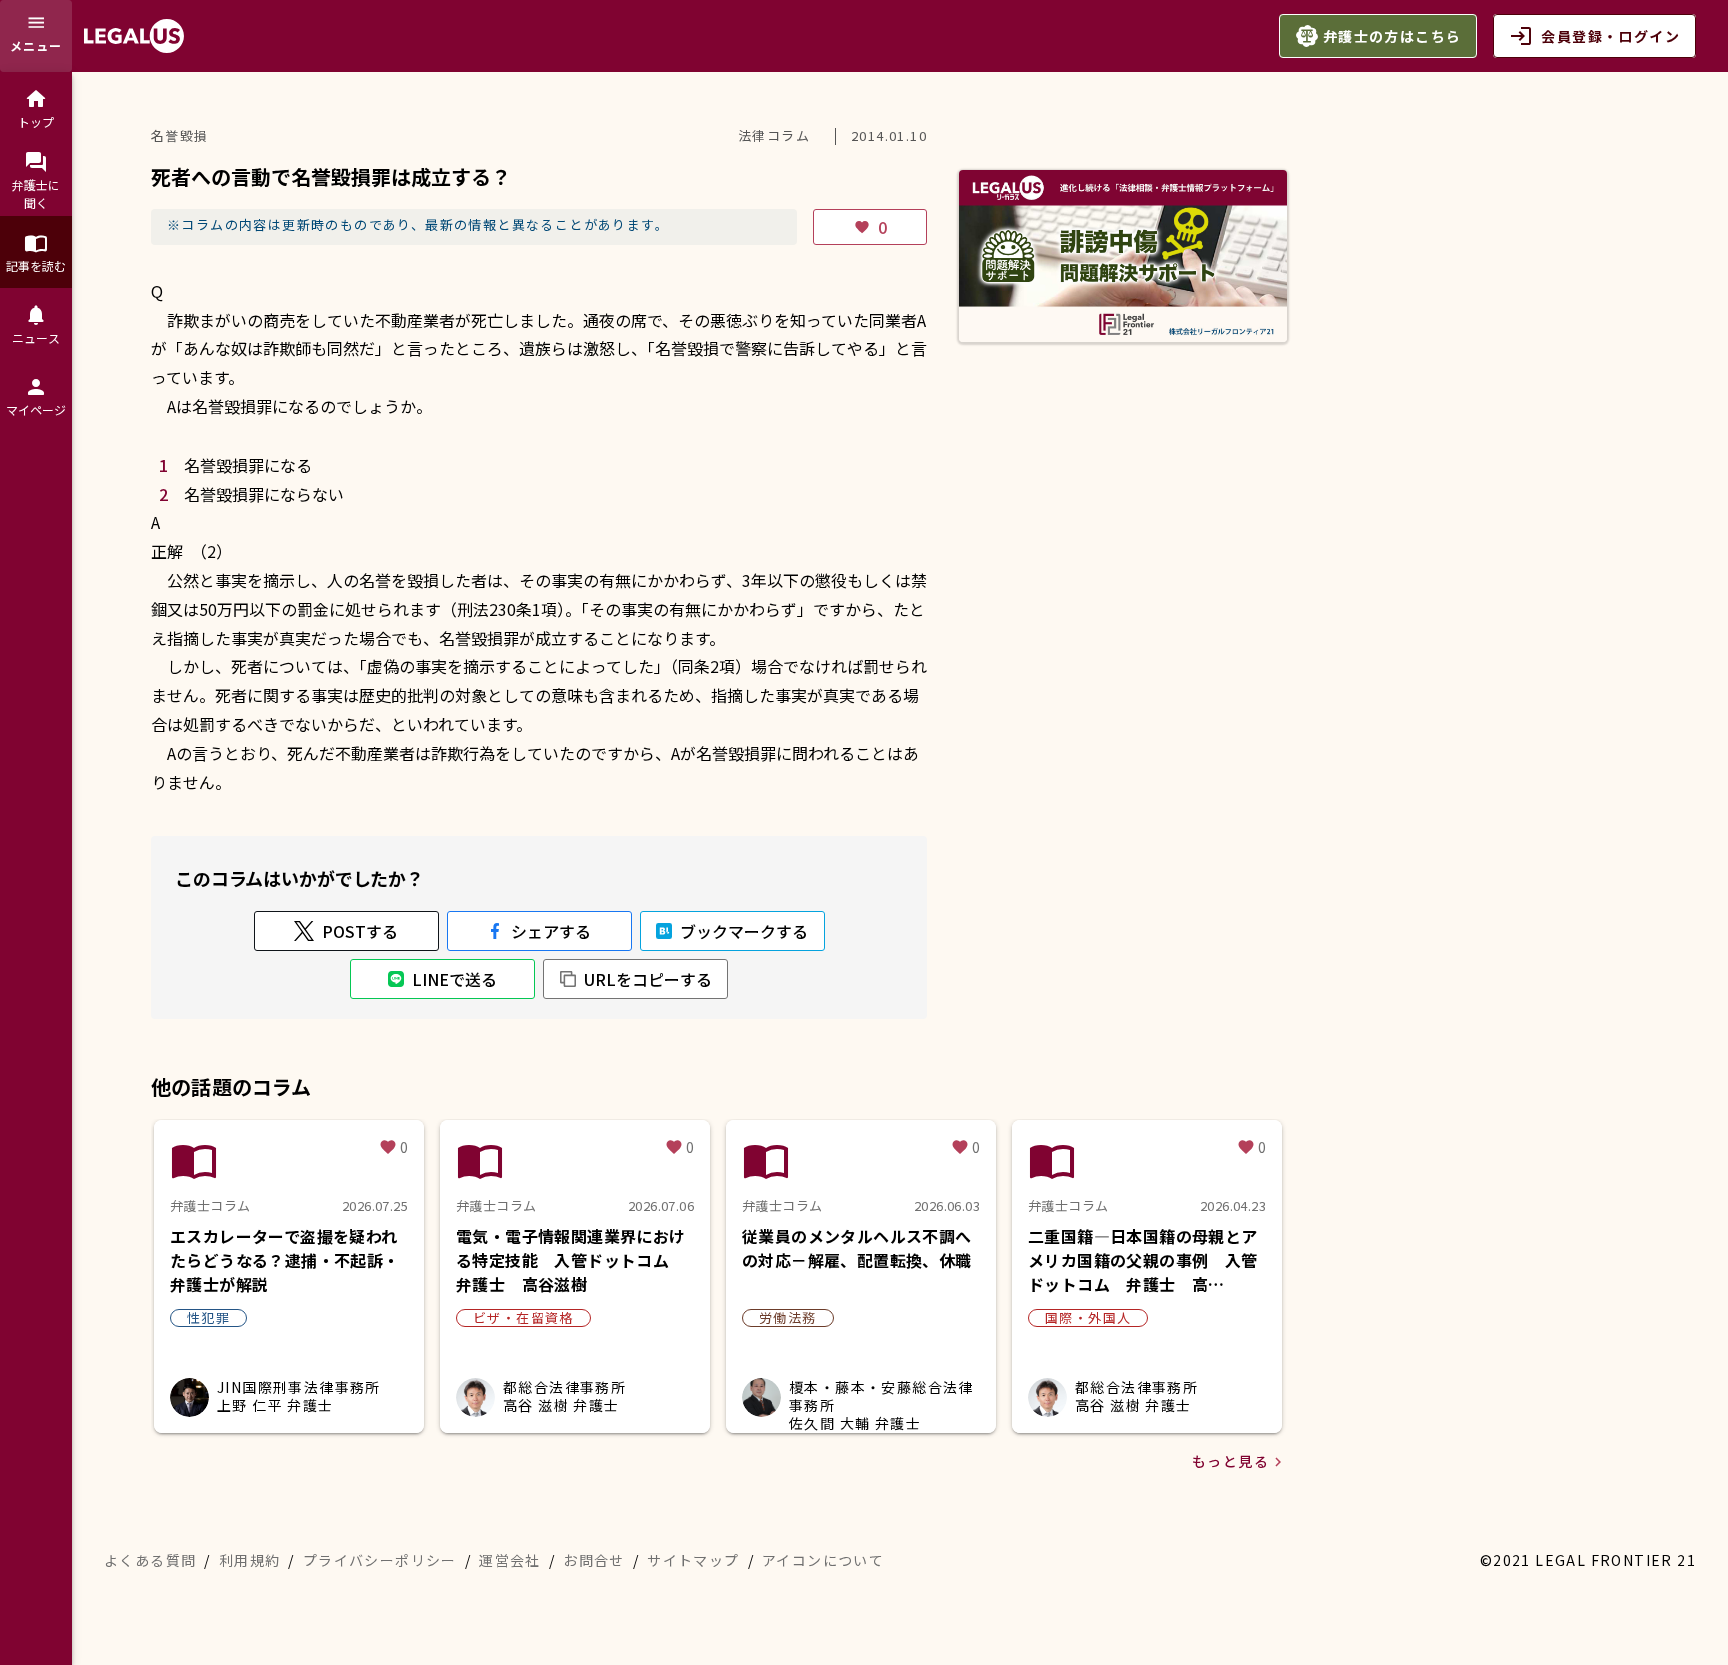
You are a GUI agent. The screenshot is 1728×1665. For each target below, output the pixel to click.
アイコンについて (823, 1560)
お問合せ (594, 1560)
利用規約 (250, 1560)
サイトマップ (693, 1560)
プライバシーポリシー (380, 1560)
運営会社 (510, 1560)
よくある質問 (150, 1560)
